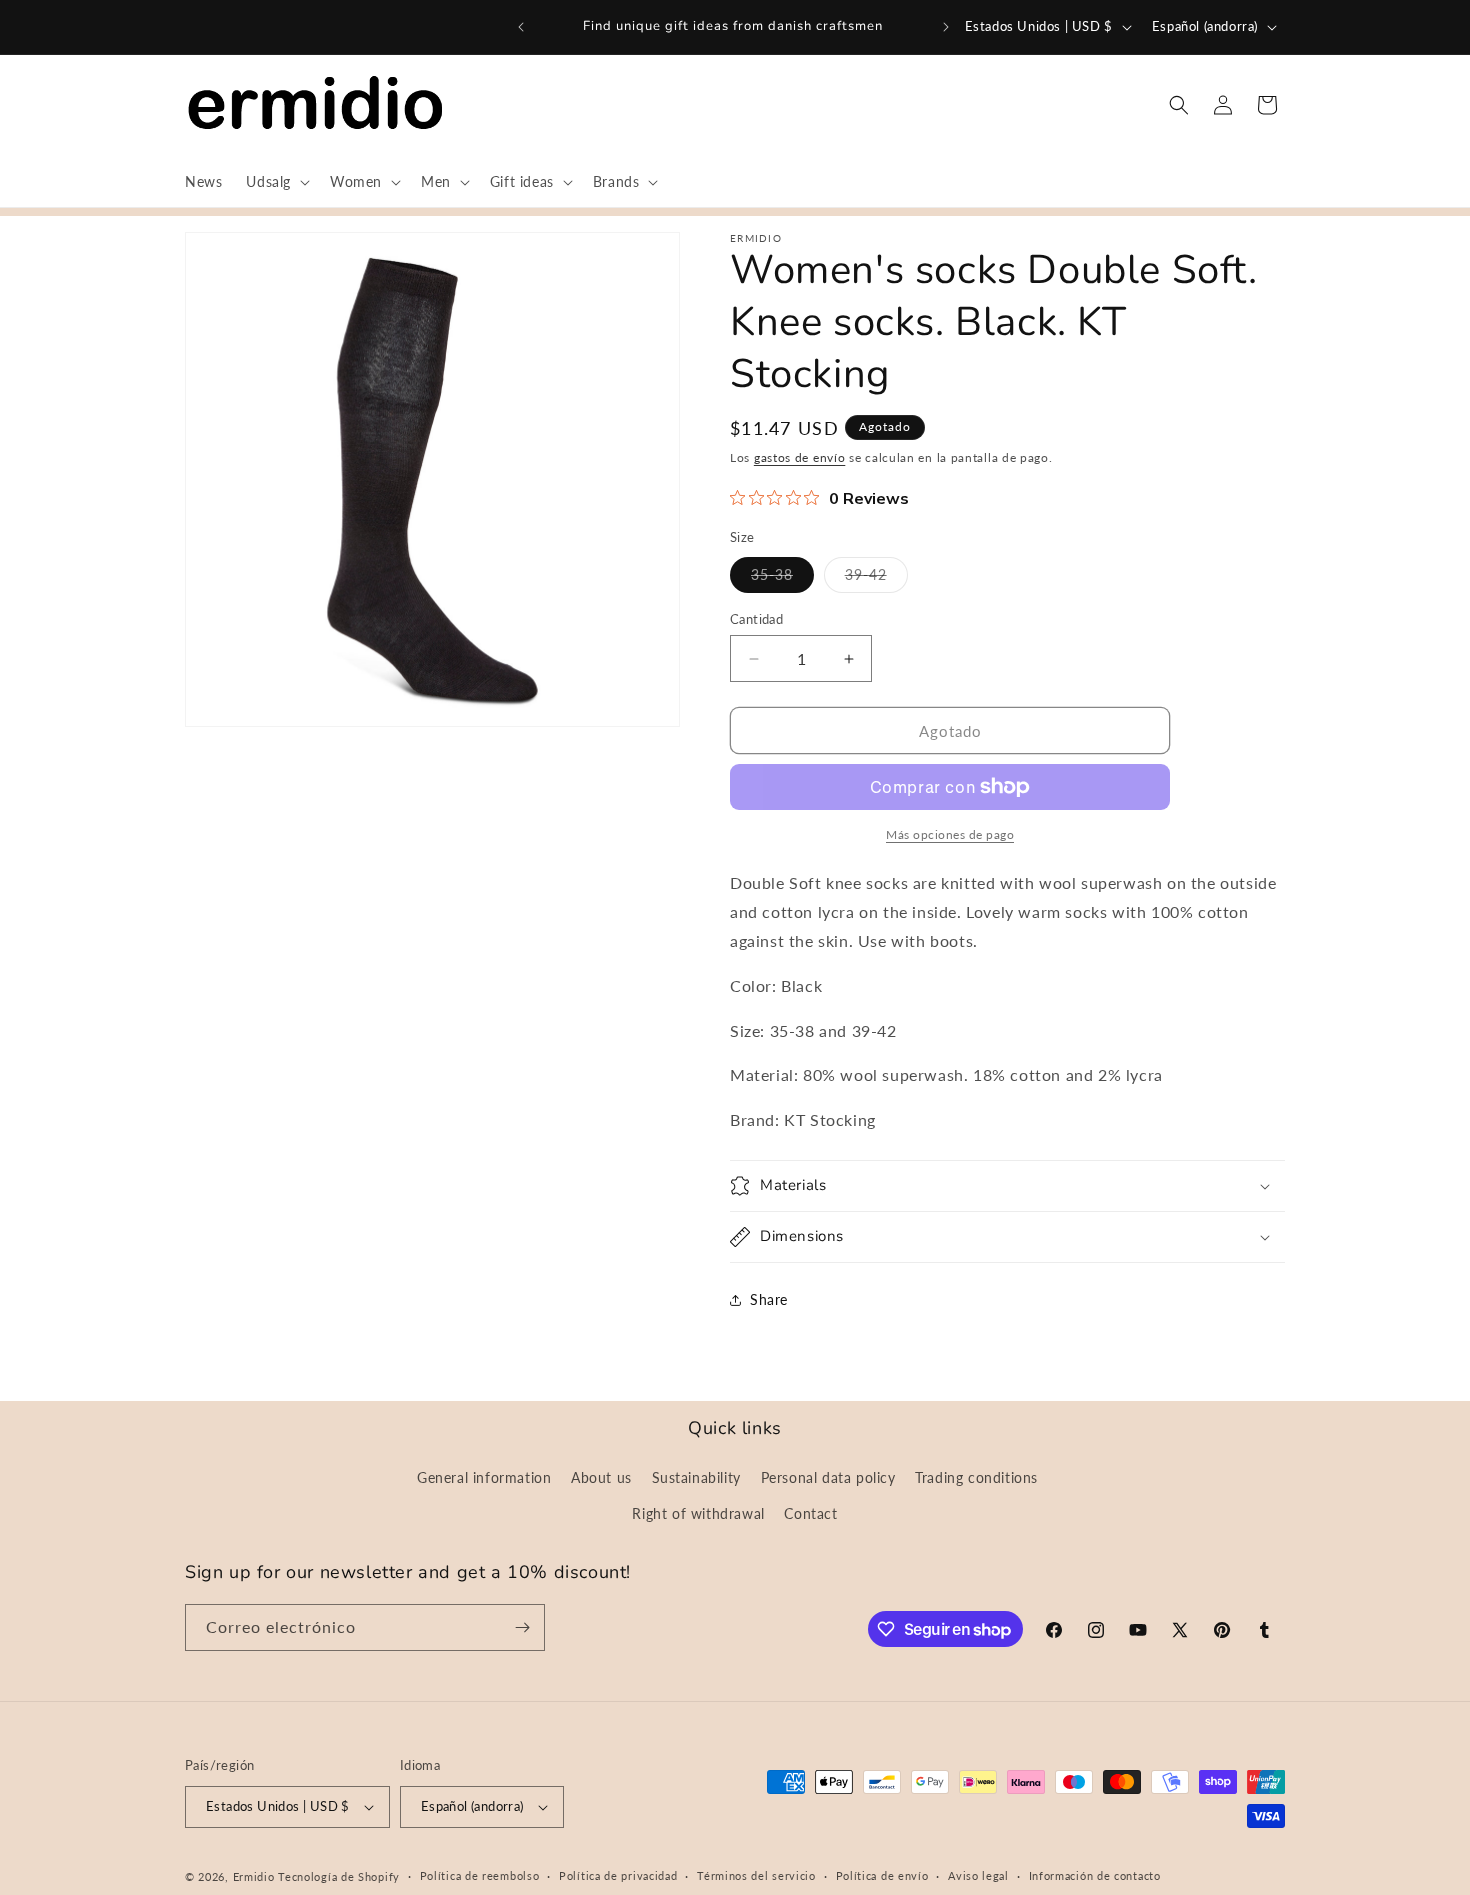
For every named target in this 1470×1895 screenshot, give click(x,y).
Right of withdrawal (698, 1513)
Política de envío (882, 1875)
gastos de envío (800, 457)
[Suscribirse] (522, 1627)
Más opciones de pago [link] (950, 834)
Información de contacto (1095, 1875)
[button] (276, 182)
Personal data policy (828, 1477)
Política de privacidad (618, 1875)
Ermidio (254, 1876)
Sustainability (696, 1477)
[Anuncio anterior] (521, 27)
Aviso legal (978, 1875)
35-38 (782, 579)
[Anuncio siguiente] (946, 27)
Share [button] (769, 1299)
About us (601, 1477)
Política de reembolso (480, 1875)
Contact (810, 1513)
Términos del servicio (756, 1875)
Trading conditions (976, 1477)
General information (484, 1477)
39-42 (876, 579)
